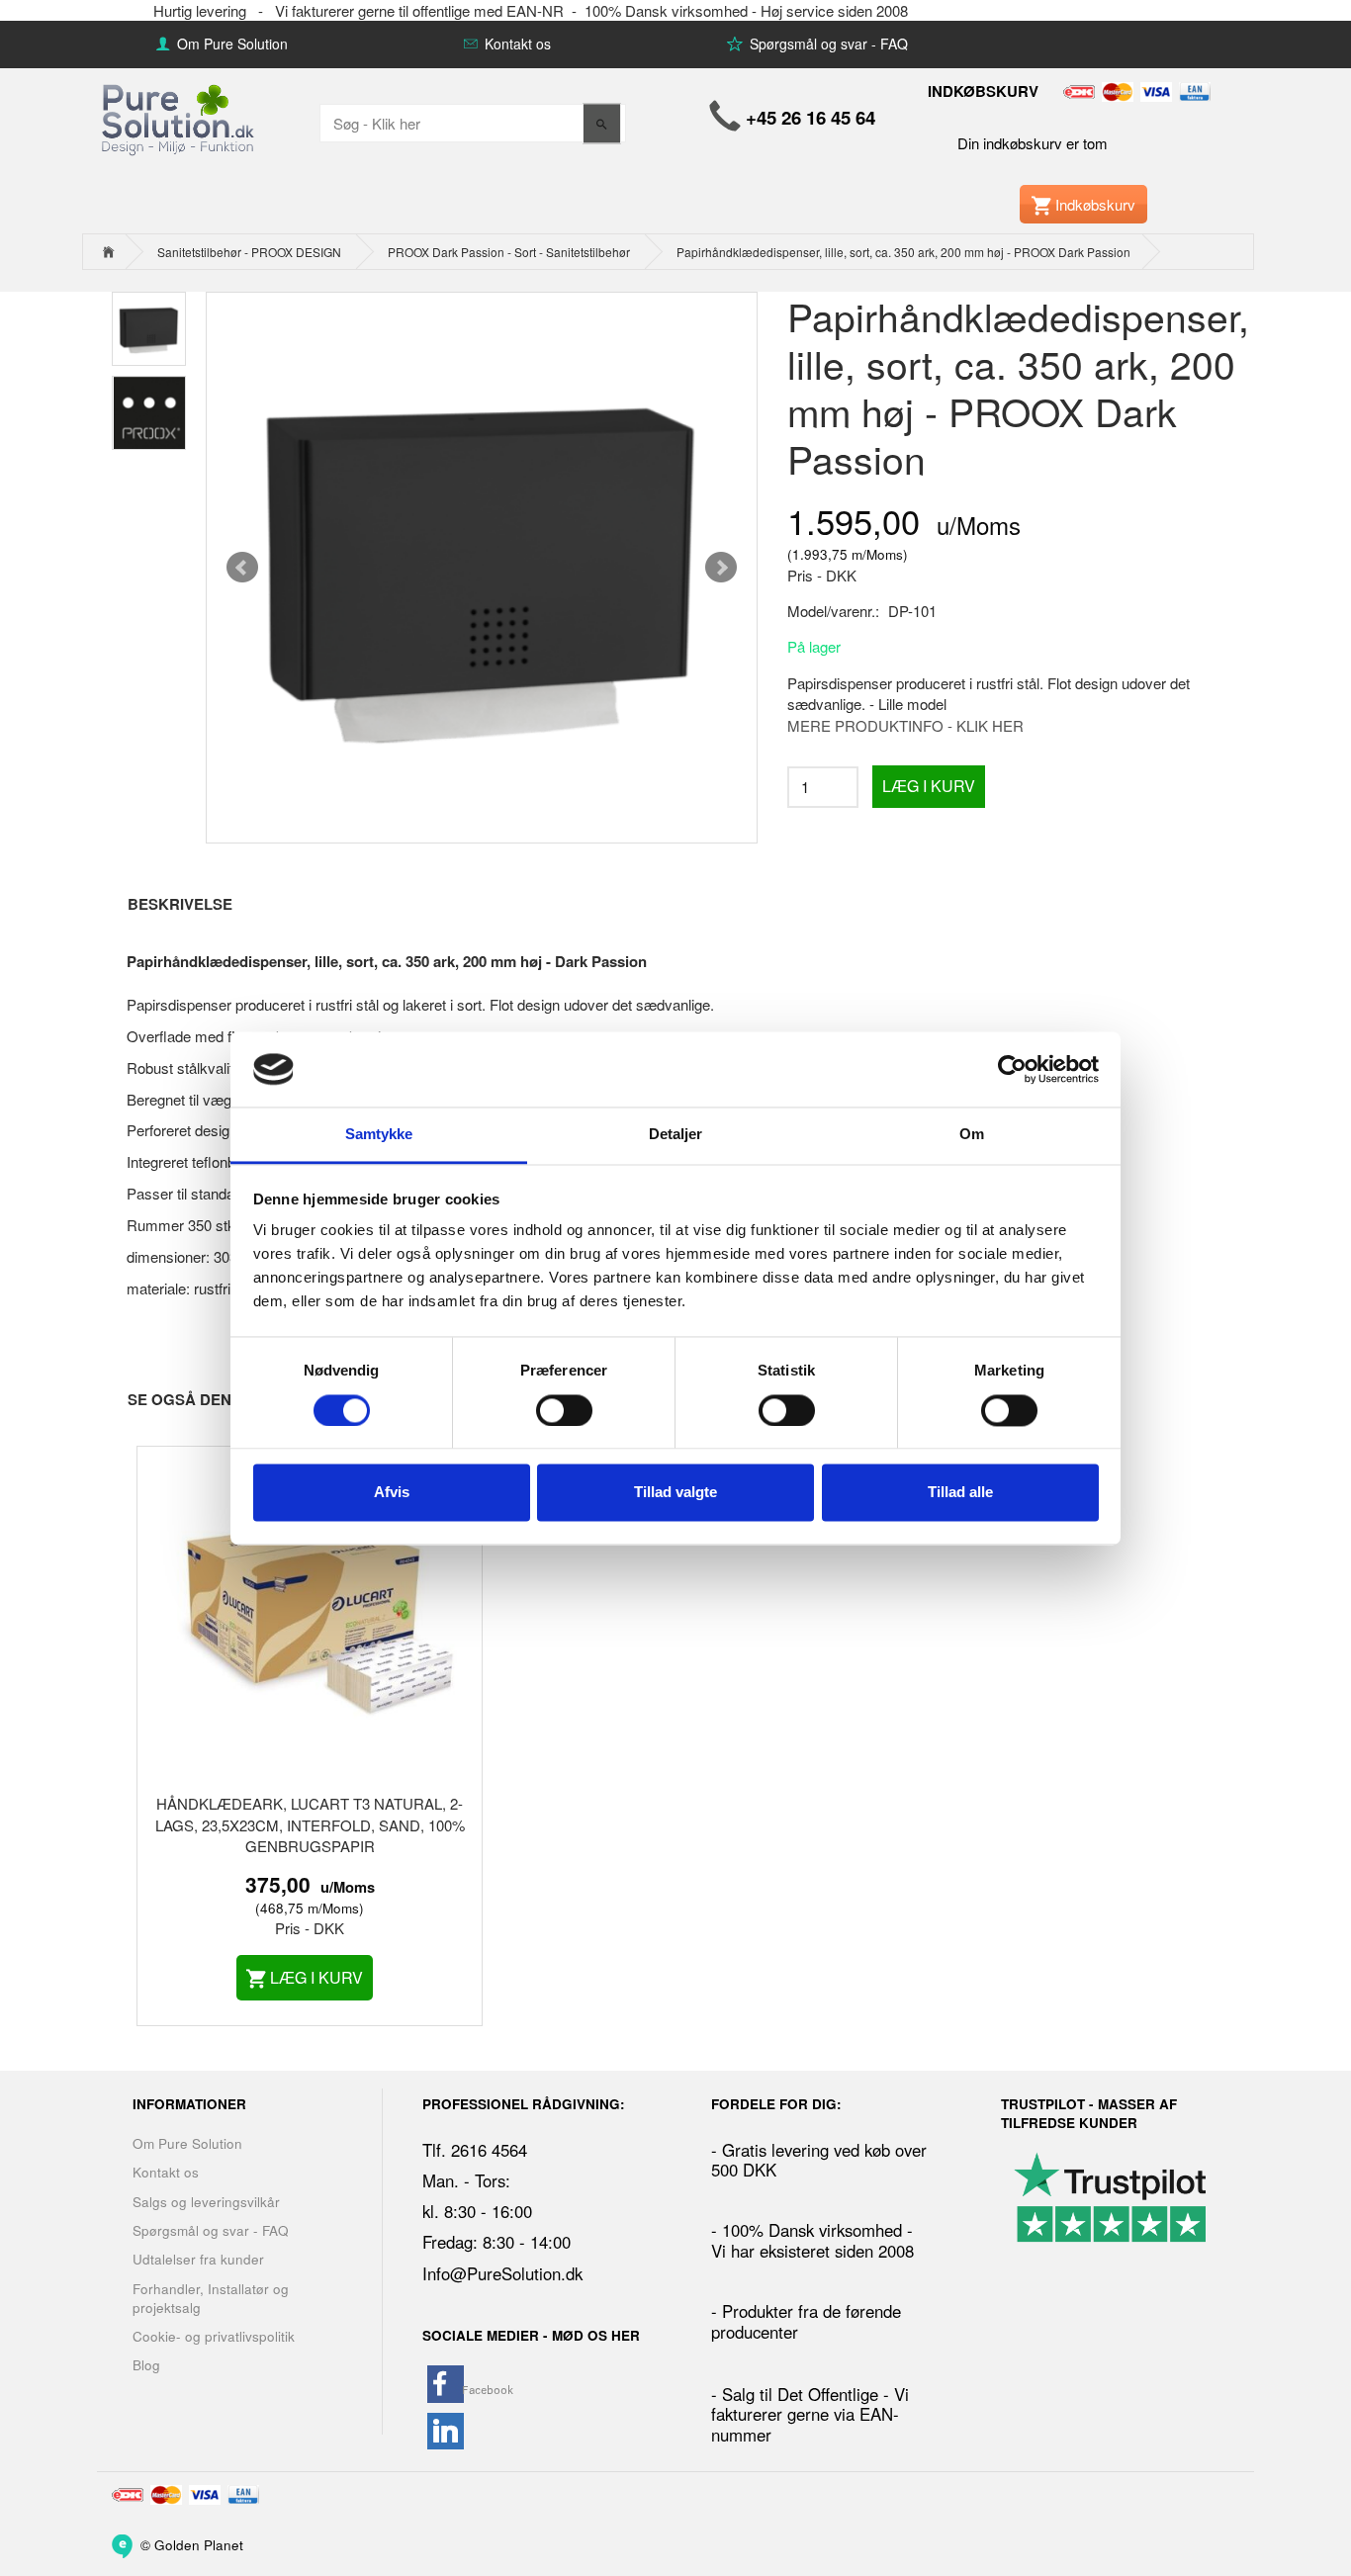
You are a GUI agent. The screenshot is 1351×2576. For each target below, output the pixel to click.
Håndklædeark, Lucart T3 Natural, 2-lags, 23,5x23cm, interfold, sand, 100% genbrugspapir (310, 1824)
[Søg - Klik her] (602, 123)
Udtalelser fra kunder (198, 2259)
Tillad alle (960, 1493)
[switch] (564, 1410)
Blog (146, 2365)
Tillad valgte (675, 1493)
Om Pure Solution (230, 44)
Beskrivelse (180, 904)
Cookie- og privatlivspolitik (214, 2336)
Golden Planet (199, 2544)
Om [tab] (972, 1135)
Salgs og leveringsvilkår (206, 2202)
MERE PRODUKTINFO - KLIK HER (905, 725)
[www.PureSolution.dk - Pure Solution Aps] (180, 117)
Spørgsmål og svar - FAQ (827, 44)
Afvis (392, 1493)
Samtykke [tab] (379, 1135)
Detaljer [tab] (676, 1135)
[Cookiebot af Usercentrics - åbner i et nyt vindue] (1012, 1069)
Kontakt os (516, 44)
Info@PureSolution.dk (502, 2273)
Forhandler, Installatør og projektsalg (211, 2298)
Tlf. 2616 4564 (475, 2150)
